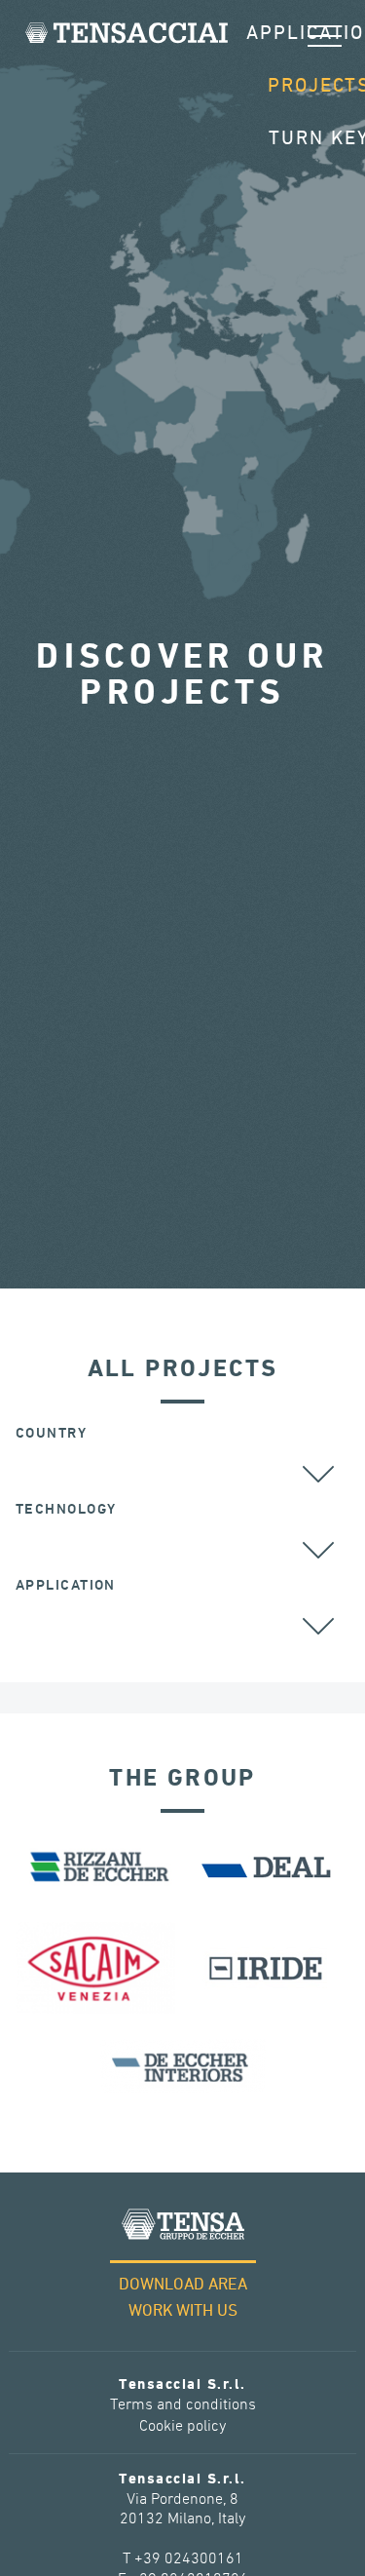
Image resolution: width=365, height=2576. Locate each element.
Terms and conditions (183, 2405)
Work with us (183, 2311)
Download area (183, 2285)
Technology (66, 1509)
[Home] (127, 33)
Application (66, 1585)
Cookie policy (182, 2426)
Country (51, 1433)
